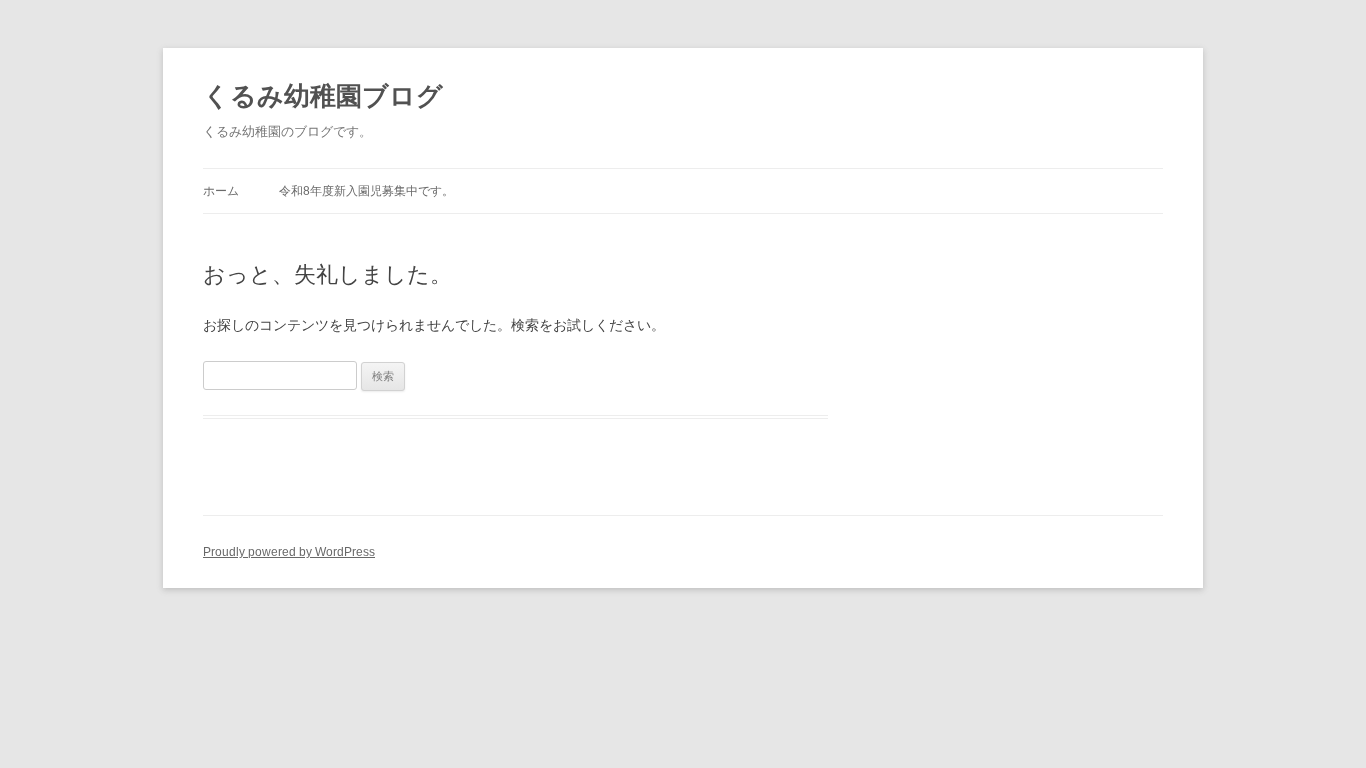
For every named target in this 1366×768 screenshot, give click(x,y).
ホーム (221, 191)
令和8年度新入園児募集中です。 (366, 191)
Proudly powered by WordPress (289, 552)
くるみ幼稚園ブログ (323, 96)
